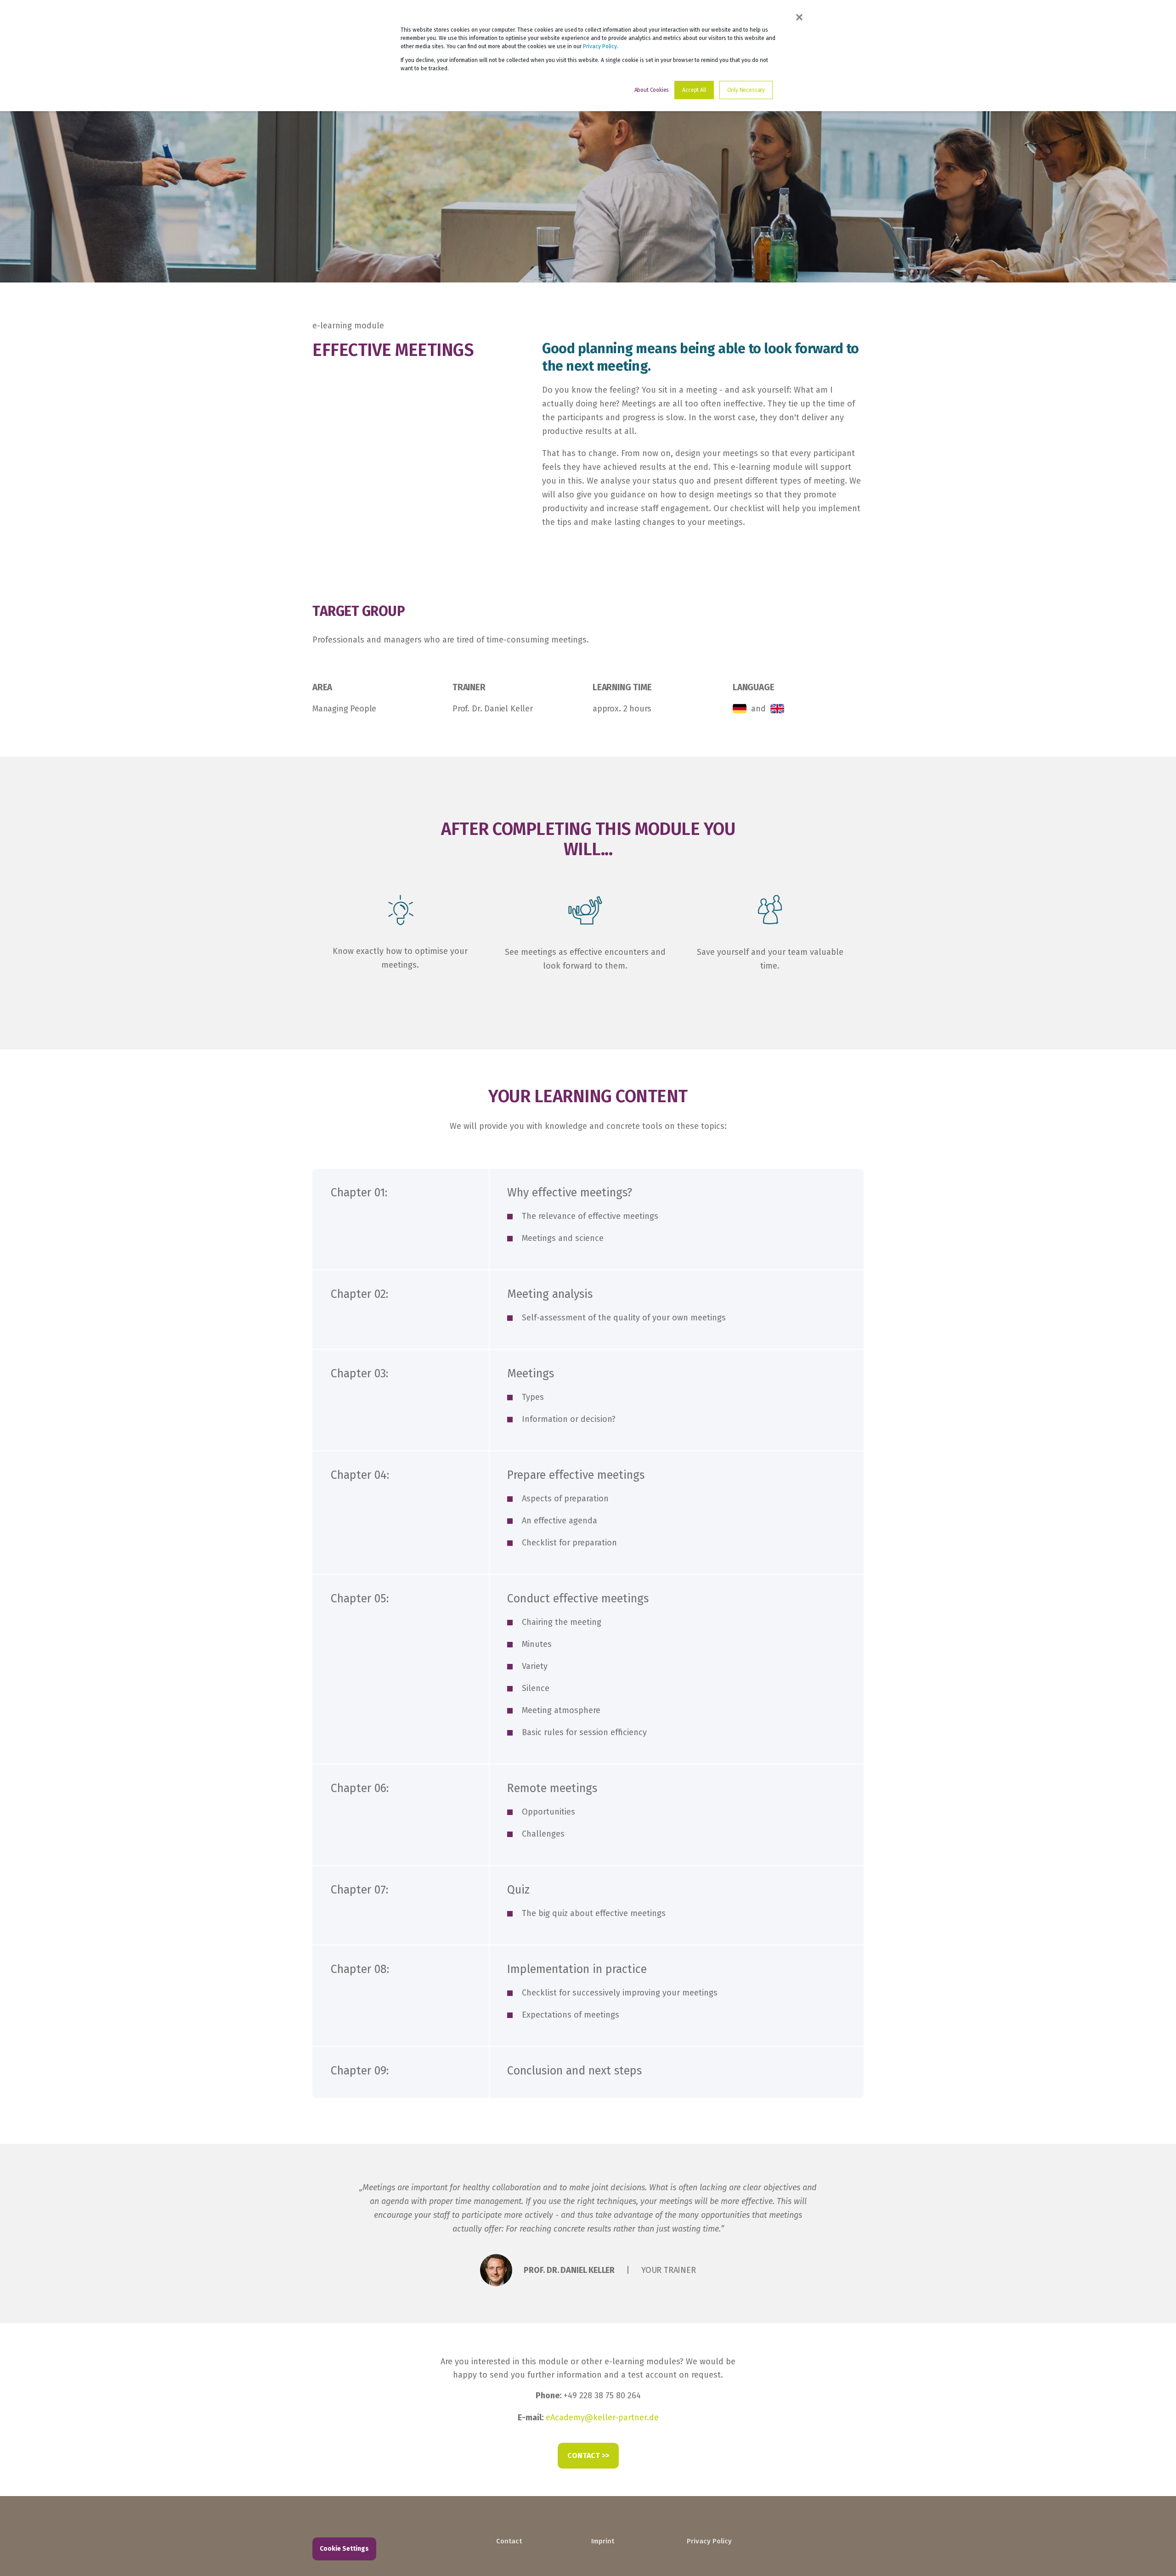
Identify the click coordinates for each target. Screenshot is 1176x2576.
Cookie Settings (344, 2549)
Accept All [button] (694, 90)
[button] (1153, 2553)
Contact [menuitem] (509, 2541)
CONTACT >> (588, 2455)
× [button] (799, 17)
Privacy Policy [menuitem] (709, 2541)
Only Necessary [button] (746, 90)
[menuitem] (538, 2528)
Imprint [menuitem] (603, 2541)
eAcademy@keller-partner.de (602, 2418)
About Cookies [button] (652, 90)
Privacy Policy (600, 46)
